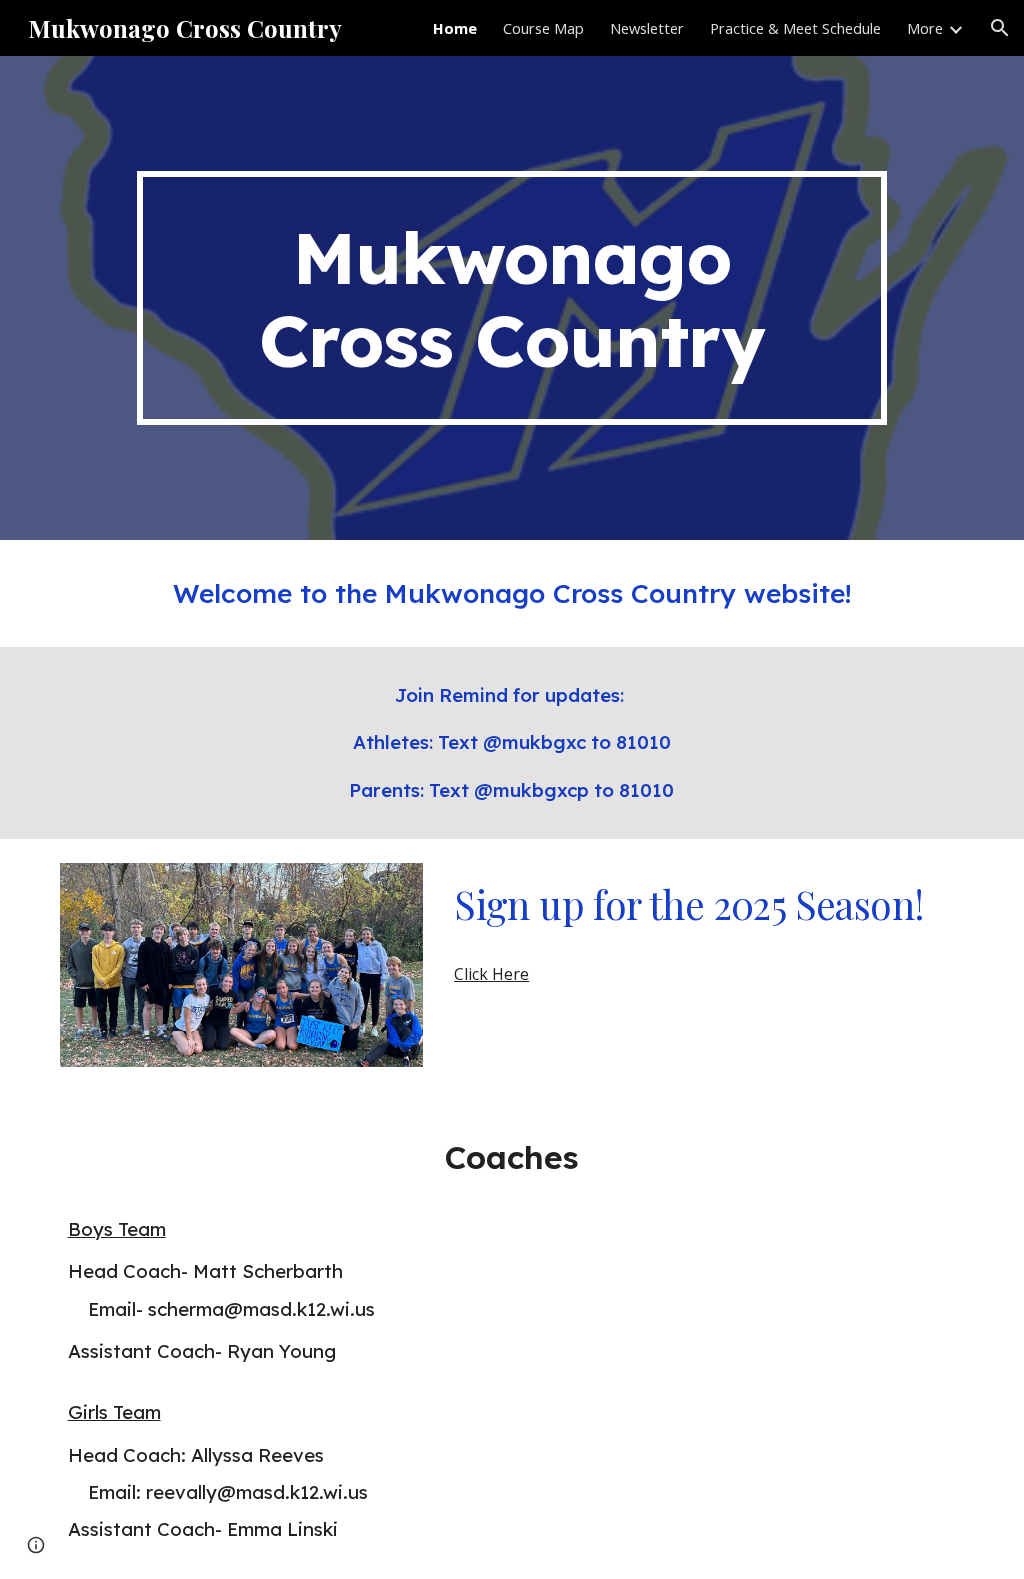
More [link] (925, 28)
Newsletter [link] (647, 28)
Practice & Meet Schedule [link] (795, 28)
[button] (1000, 28)
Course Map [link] (543, 28)
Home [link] (455, 28)
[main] (512, 298)
